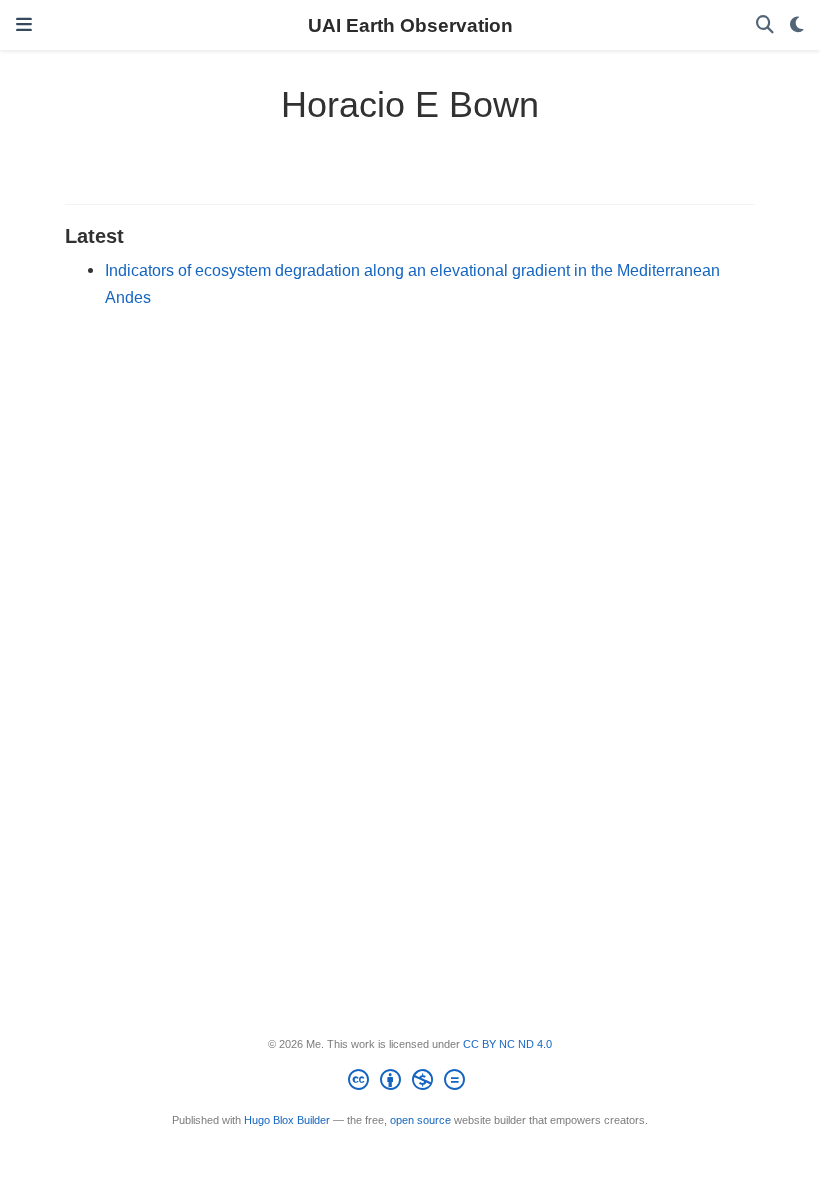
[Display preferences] (797, 25)
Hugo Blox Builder (287, 1120)
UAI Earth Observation (410, 25)
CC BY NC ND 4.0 (507, 1044)
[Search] (765, 25)
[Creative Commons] (410, 1083)
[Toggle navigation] (24, 25)
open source (420, 1120)
